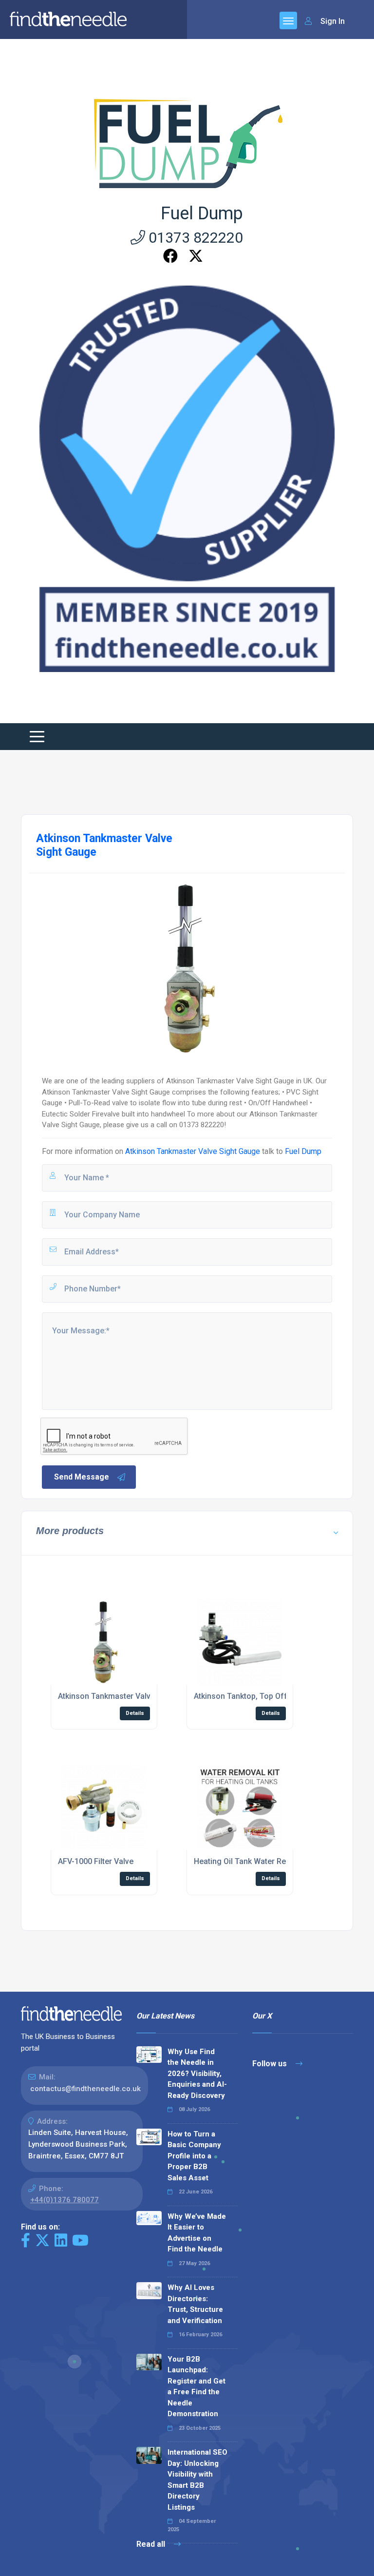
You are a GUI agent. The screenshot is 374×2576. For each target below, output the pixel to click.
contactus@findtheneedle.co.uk (85, 2089)
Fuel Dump (202, 213)
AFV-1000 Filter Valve (96, 1861)
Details (135, 1713)
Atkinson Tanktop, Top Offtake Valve (259, 1696)
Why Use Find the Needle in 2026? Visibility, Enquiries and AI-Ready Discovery (197, 2074)
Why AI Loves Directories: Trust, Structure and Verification (195, 2304)
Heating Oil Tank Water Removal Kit (256, 1861)
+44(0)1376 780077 (65, 2200)
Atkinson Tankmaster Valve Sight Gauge (193, 1151)
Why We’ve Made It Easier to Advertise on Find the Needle (197, 2233)
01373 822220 (194, 238)
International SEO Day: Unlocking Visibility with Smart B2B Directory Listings (197, 2480)
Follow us (271, 2064)
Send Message (82, 1477)
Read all (152, 2544)
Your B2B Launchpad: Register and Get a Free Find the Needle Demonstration (196, 2387)
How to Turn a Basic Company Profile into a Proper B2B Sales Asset (194, 2156)
